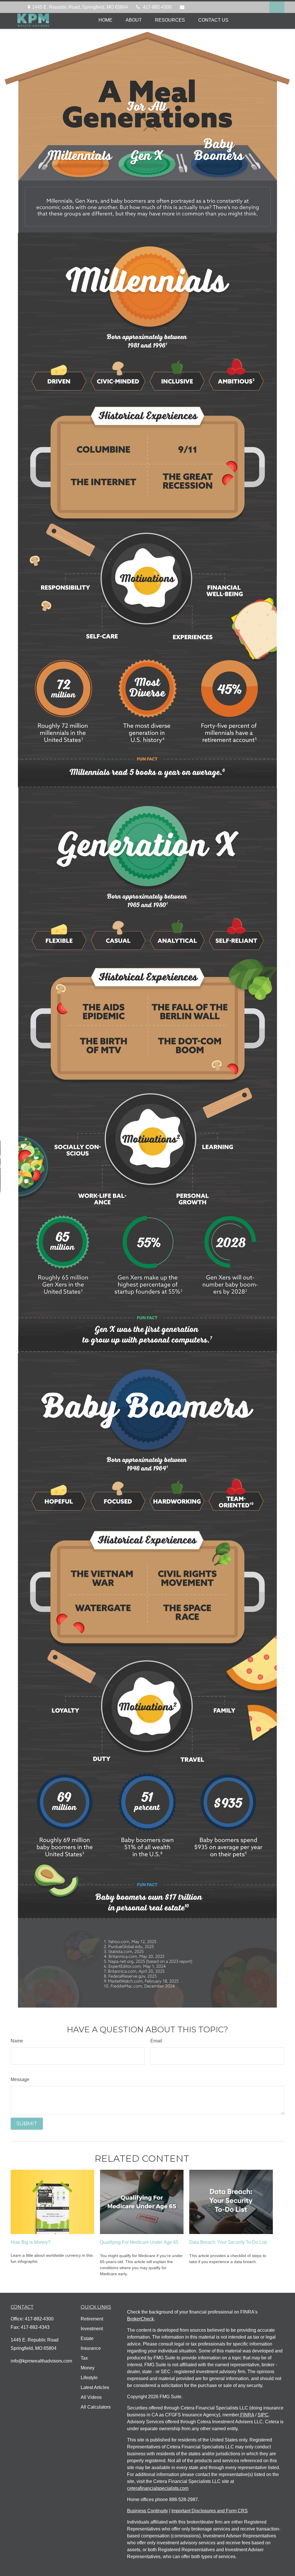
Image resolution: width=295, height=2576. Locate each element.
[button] (105, 20)
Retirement (92, 2319)
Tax (84, 2358)
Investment (92, 2329)
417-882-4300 (157, 7)
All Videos (91, 2397)
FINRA (247, 2415)
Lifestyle (89, 2378)
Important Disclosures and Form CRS (210, 2511)
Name (17, 2041)
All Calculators (96, 2407)
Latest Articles (95, 2387)
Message (20, 2079)
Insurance (91, 2348)
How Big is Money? (31, 2242)
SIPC (263, 2415)
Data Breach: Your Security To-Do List (228, 2242)
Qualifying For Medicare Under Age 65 (139, 2242)
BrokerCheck (140, 2319)
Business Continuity (147, 2511)
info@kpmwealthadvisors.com (218, 7)
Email (156, 2041)
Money (88, 2368)
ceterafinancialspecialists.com (158, 2488)
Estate (87, 2338)
